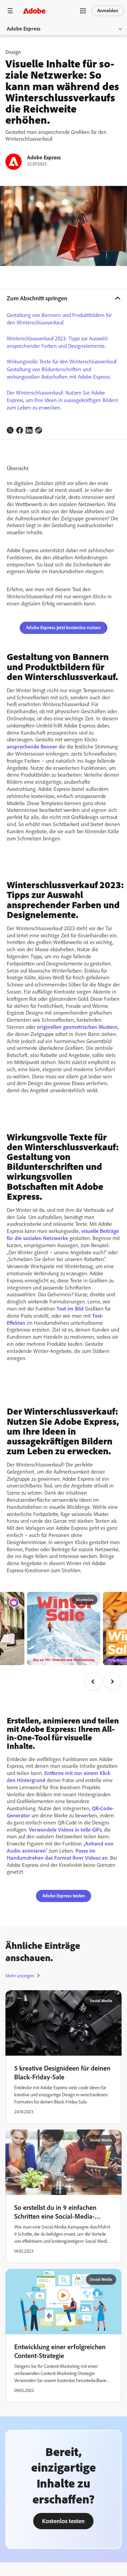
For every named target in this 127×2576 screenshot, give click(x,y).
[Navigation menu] (10, 11)
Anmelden (108, 11)
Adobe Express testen (64, 1896)
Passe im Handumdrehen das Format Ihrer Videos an (57, 1854)
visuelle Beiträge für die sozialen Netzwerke (63, 1235)
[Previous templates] (93, 1681)
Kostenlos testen (63, 2521)
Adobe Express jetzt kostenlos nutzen (63, 628)
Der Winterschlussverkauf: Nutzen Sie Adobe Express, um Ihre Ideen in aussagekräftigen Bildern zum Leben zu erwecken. (63, 400)
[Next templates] (112, 1681)
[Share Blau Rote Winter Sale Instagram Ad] (92, 1600)
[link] (10, 430)
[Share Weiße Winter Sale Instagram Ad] (66, 1600)
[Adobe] (34, 11)
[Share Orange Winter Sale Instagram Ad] (118, 1600)
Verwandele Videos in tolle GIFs (65, 1830)
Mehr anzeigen (20, 1976)
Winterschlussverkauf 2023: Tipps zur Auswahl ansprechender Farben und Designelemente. (57, 342)
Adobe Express (24, 29)
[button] (83, 11)
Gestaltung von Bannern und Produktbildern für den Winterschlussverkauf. (59, 319)
